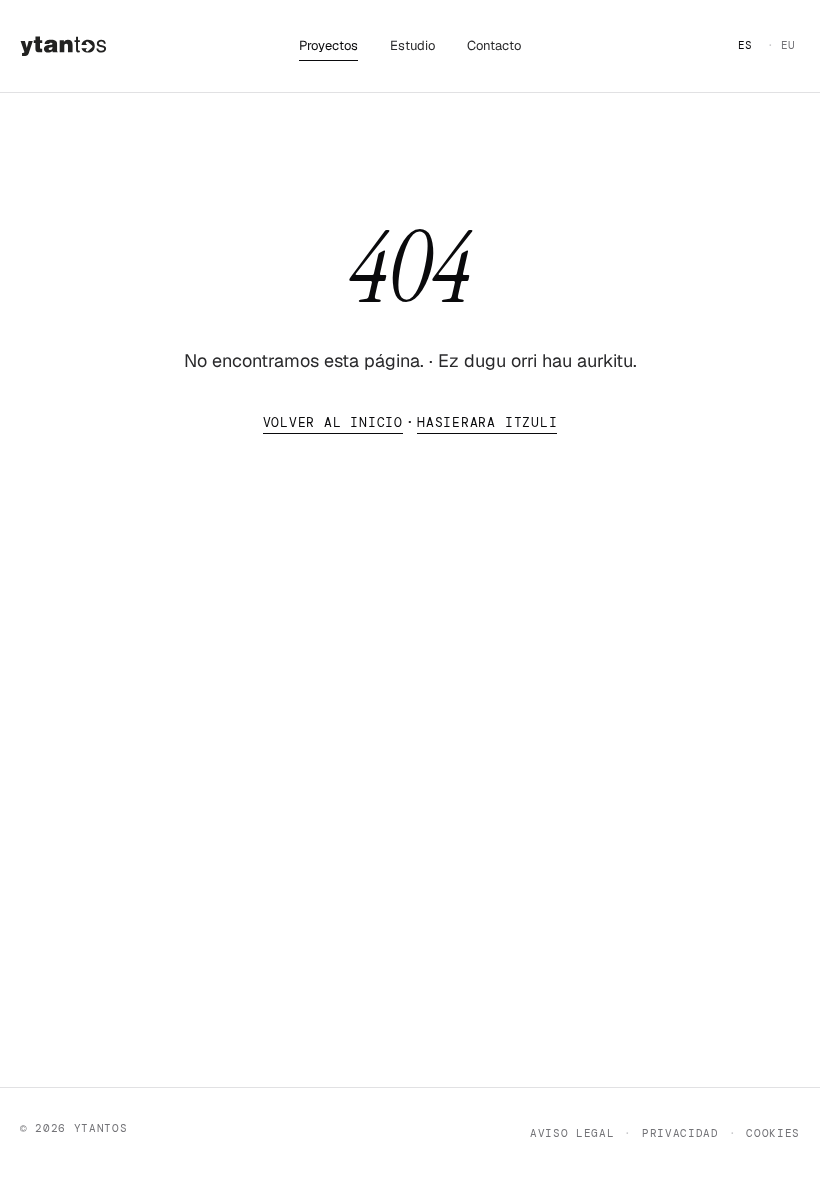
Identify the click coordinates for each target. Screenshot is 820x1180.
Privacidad (680, 1133)
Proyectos (328, 45)
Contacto (494, 45)
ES (745, 45)
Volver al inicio (333, 422)
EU (788, 45)
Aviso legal (572, 1133)
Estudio (412, 45)
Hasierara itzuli (487, 422)
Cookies (773, 1133)
